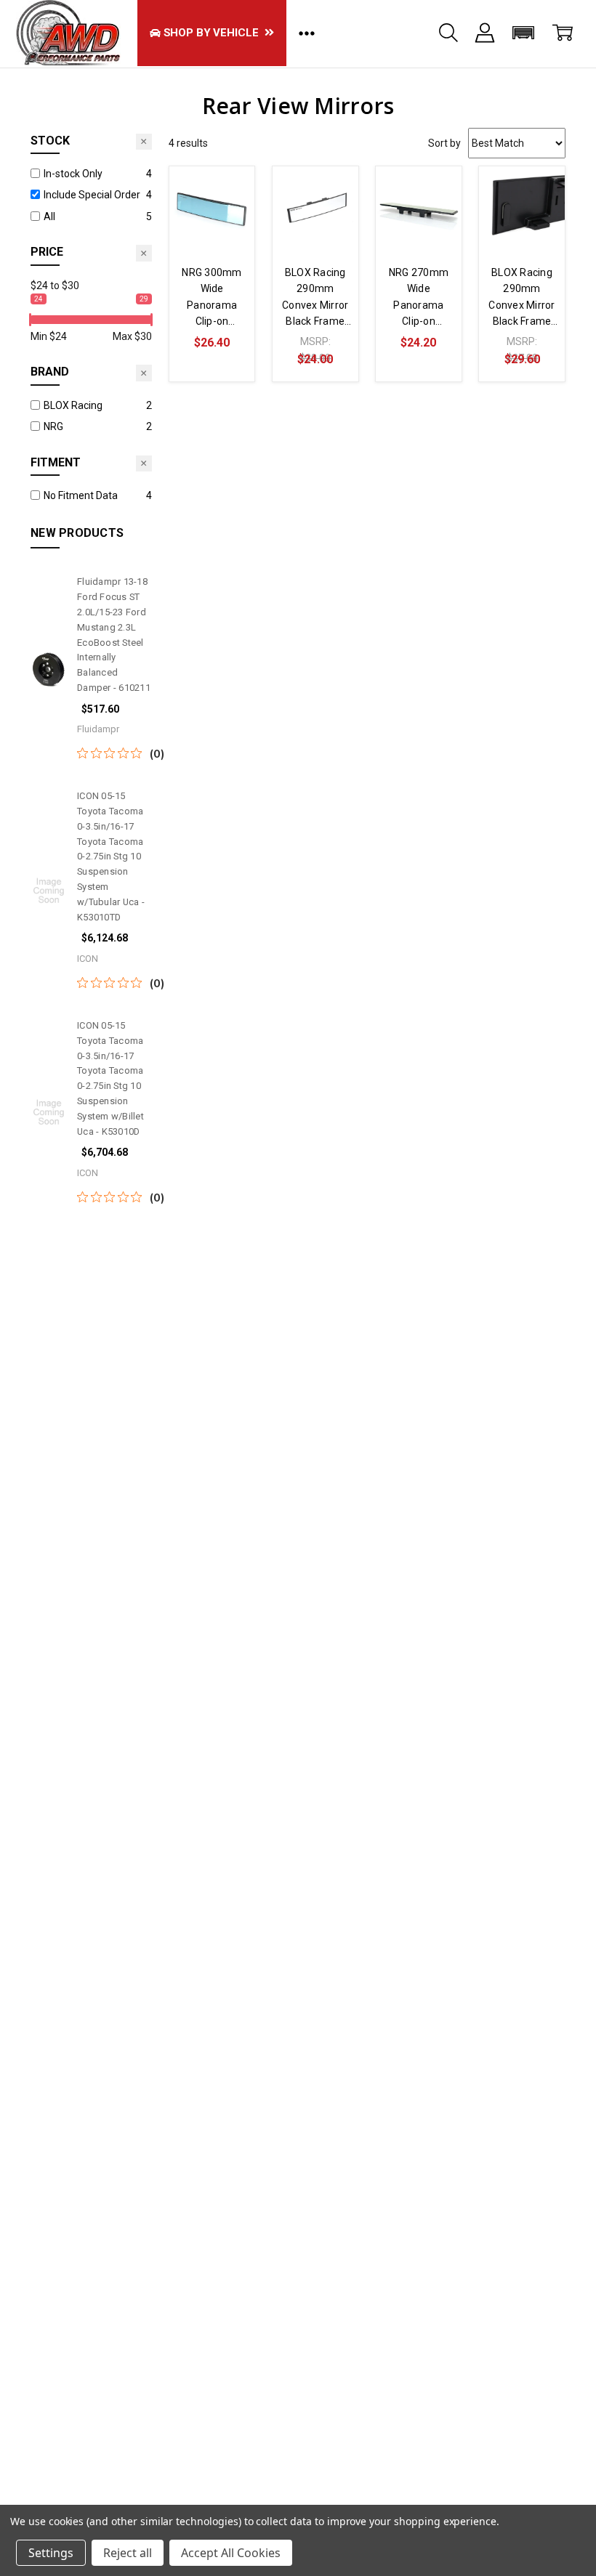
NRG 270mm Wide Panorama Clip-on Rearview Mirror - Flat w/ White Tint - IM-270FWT (419, 298)
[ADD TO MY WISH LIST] (229, 215)
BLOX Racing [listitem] (73, 405)
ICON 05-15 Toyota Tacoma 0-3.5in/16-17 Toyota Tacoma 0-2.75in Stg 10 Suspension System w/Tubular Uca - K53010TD (111, 856)
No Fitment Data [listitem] (81, 495)
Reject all (128, 2553)
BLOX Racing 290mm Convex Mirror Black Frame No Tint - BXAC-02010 (315, 298)
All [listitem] (49, 216)
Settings (51, 2553)
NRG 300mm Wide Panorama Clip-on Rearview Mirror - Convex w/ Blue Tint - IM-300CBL (212, 298)
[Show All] (307, 33)
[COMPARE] (229, 192)
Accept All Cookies (231, 2553)
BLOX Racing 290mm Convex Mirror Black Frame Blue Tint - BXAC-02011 (521, 298)
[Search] (448, 33)
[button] (524, 33)
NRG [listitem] (53, 426)
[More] (485, 33)
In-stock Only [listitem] (73, 174)
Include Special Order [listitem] (92, 195)
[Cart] (563, 33)
